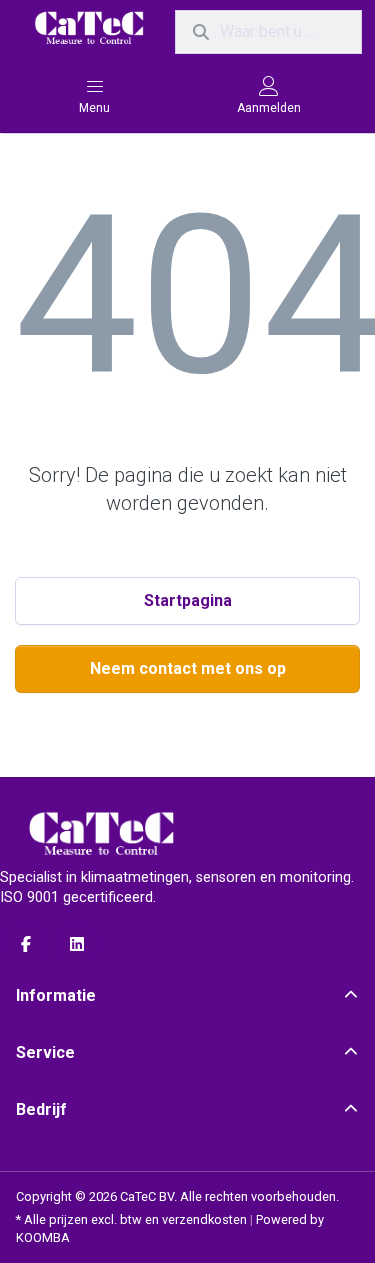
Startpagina (188, 600)
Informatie (56, 995)
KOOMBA (43, 1237)
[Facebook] (26, 944)
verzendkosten (204, 1219)
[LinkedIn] (78, 944)
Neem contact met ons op (188, 668)
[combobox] (268, 32)
